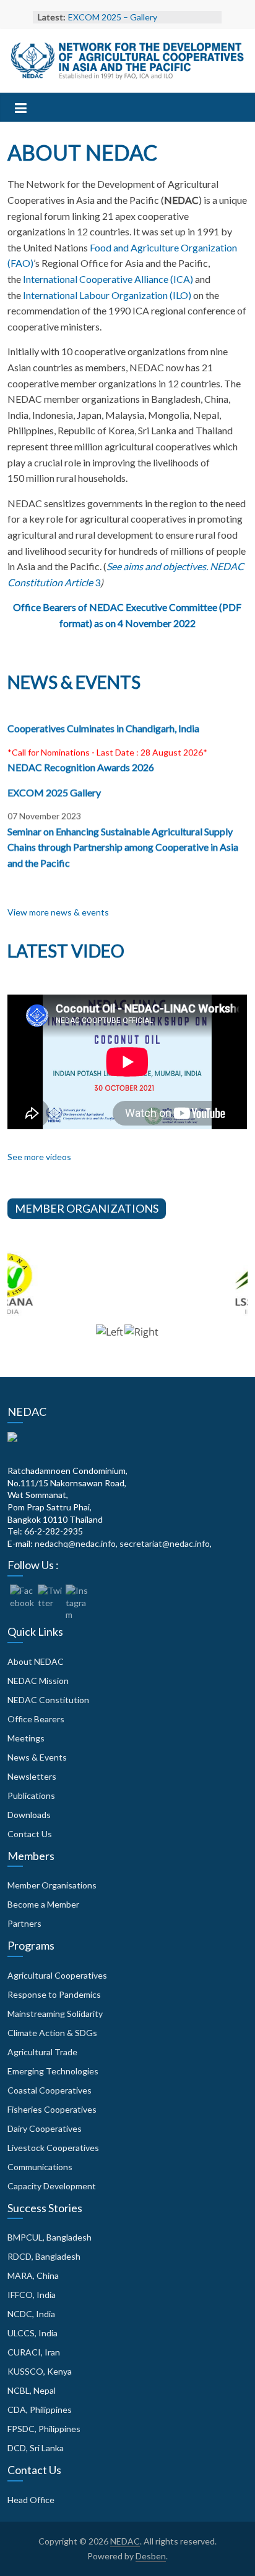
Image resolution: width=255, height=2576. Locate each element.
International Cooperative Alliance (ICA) (108, 279)
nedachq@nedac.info (75, 1543)
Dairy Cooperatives (45, 2128)
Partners (24, 1923)
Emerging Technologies (53, 2071)
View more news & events (58, 912)
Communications (40, 2167)
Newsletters (32, 1776)
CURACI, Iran (34, 2352)
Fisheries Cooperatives (52, 2109)
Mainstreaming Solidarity (55, 2014)
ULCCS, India (32, 2333)
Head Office (31, 2500)
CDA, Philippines (40, 2410)
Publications (31, 1795)
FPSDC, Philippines (44, 2429)
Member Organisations (52, 1885)
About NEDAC (36, 1661)
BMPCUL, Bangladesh (50, 2237)
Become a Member (43, 1904)
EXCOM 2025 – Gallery (113, 17)
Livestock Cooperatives (53, 2148)
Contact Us (30, 1834)
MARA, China (33, 2275)
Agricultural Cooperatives (57, 1975)
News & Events (37, 1757)
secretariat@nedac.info (165, 1543)
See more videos (39, 1157)
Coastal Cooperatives (50, 2090)
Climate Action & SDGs (52, 2033)
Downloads (29, 1815)
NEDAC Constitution (48, 1700)
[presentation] (110, 1338)
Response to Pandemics (54, 1994)
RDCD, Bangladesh (44, 2256)
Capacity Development (52, 2186)
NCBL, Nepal (32, 2390)
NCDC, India (31, 2314)
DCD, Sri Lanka (36, 2448)
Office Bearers (36, 1719)
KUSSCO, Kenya (40, 2371)
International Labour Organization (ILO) (107, 295)
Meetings (26, 1738)
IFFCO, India (32, 2295)
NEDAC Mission (38, 1681)
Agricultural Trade (42, 2052)
